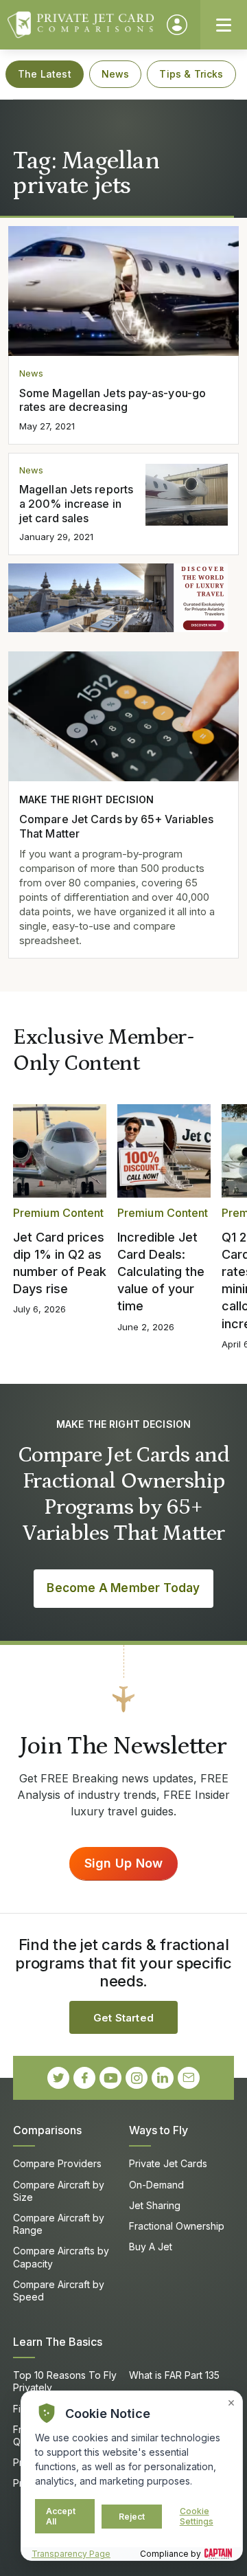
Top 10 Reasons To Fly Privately (65, 2381)
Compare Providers (57, 2163)
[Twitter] (58, 2078)
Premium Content (58, 1213)
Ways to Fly (158, 2130)
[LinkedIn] (163, 2078)
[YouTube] (110, 2078)
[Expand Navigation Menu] (224, 25)
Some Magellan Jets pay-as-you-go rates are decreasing (113, 400)
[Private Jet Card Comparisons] (81, 25)
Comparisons (47, 2130)
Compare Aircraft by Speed (59, 2291)
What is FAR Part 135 (174, 2375)
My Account (177, 25)
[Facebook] (84, 2078)
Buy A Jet (151, 2247)
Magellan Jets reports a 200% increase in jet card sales (76, 504)
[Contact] (189, 2078)
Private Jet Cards (168, 2163)
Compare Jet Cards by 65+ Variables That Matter (116, 826)
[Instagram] (137, 2078)
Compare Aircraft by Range (59, 2224)
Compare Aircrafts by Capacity (61, 2257)
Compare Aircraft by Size (59, 2191)
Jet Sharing (155, 2205)
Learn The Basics (58, 2342)
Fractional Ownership (177, 2226)
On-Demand (156, 2185)
